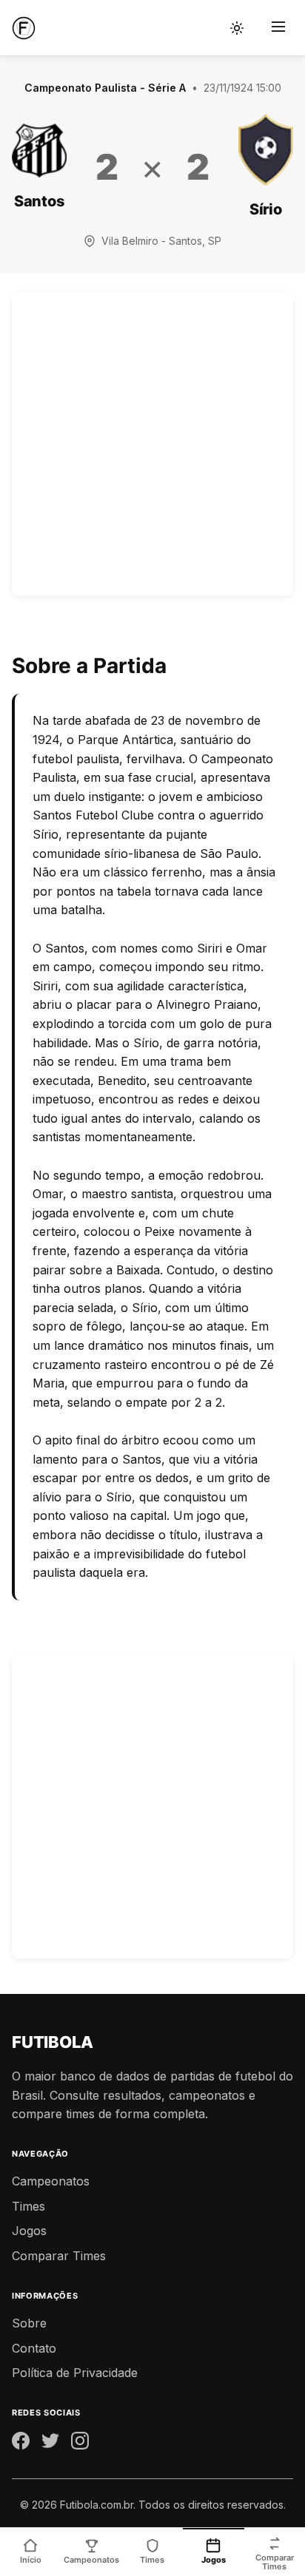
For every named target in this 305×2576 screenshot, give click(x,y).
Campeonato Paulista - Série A (105, 88)
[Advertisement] (152, 444)
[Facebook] (21, 2444)
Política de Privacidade (75, 2373)
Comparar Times (59, 2256)
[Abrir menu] (278, 28)
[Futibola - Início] (24, 28)
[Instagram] (80, 2444)
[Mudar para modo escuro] (237, 28)
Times (29, 2206)
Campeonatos (51, 2181)
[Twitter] (50, 2444)
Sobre (29, 2323)
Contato (34, 2348)
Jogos (29, 2231)
